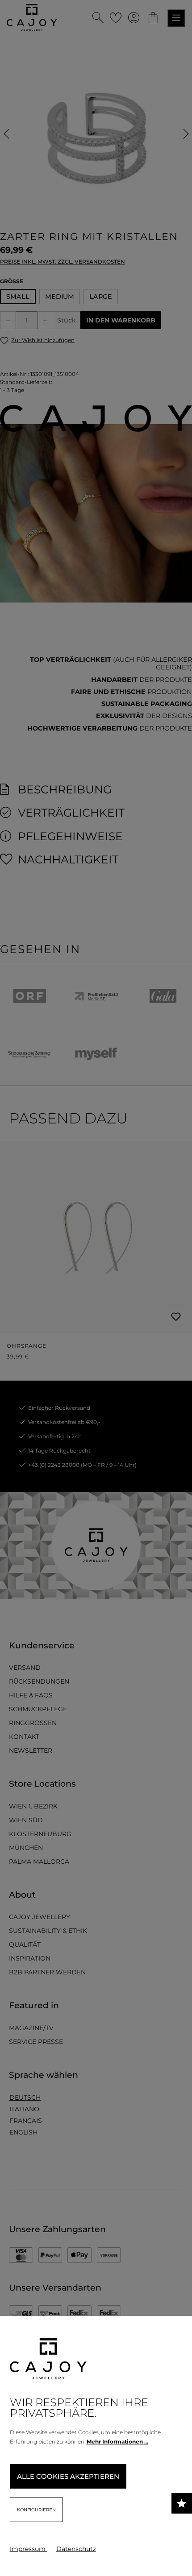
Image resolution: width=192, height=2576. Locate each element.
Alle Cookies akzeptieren (68, 2476)
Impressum (29, 2549)
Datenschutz (76, 2549)
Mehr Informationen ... (117, 2442)
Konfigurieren (36, 2510)
